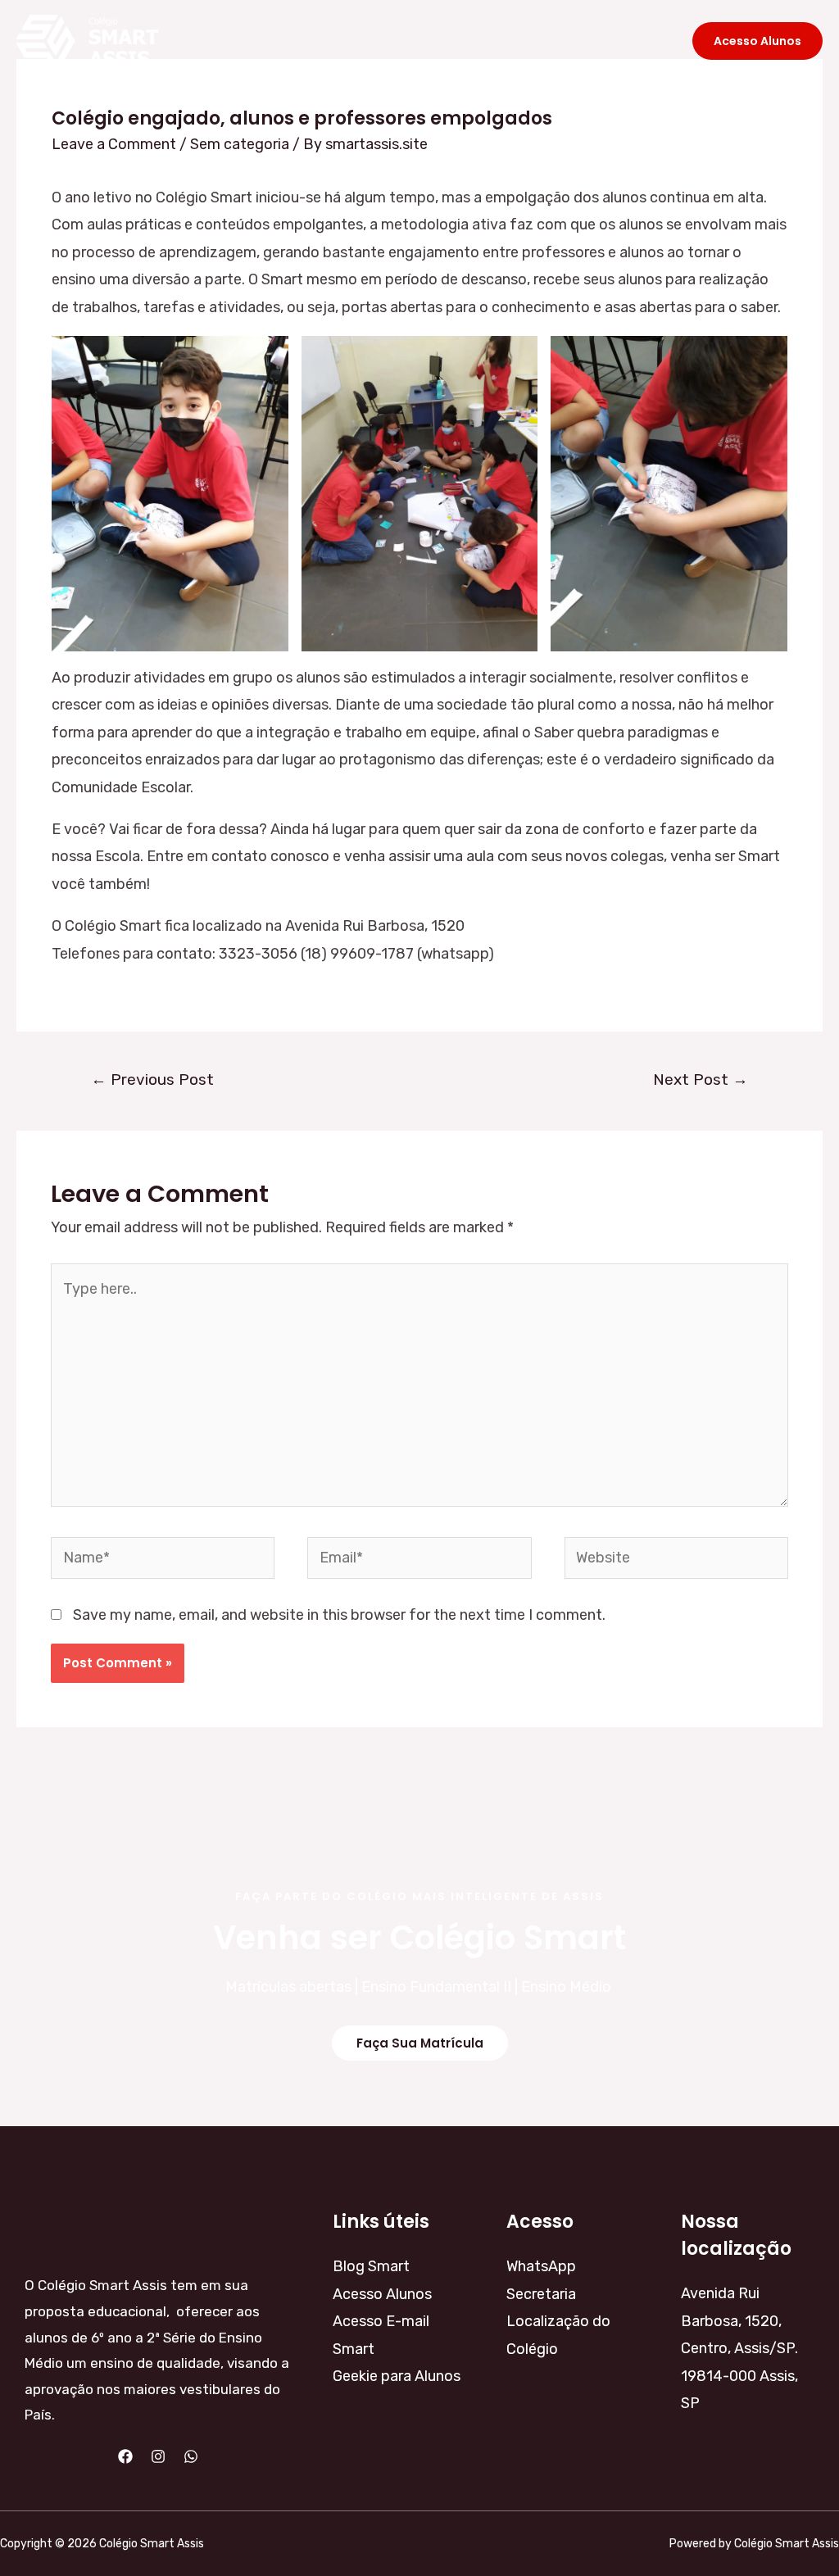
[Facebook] (125, 2456)
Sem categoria (240, 144)
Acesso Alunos (382, 2294)
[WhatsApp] (191, 2456)
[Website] (676, 1561)
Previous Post (152, 1079)
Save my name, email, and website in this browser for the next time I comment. (339, 1615)
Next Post (701, 1079)
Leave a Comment (114, 144)
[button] (420, 2043)
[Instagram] (158, 2456)
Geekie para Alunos (397, 2376)
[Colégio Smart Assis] (87, 40)
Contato (633, 41)
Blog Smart (397, 41)
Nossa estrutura (520, 41)
